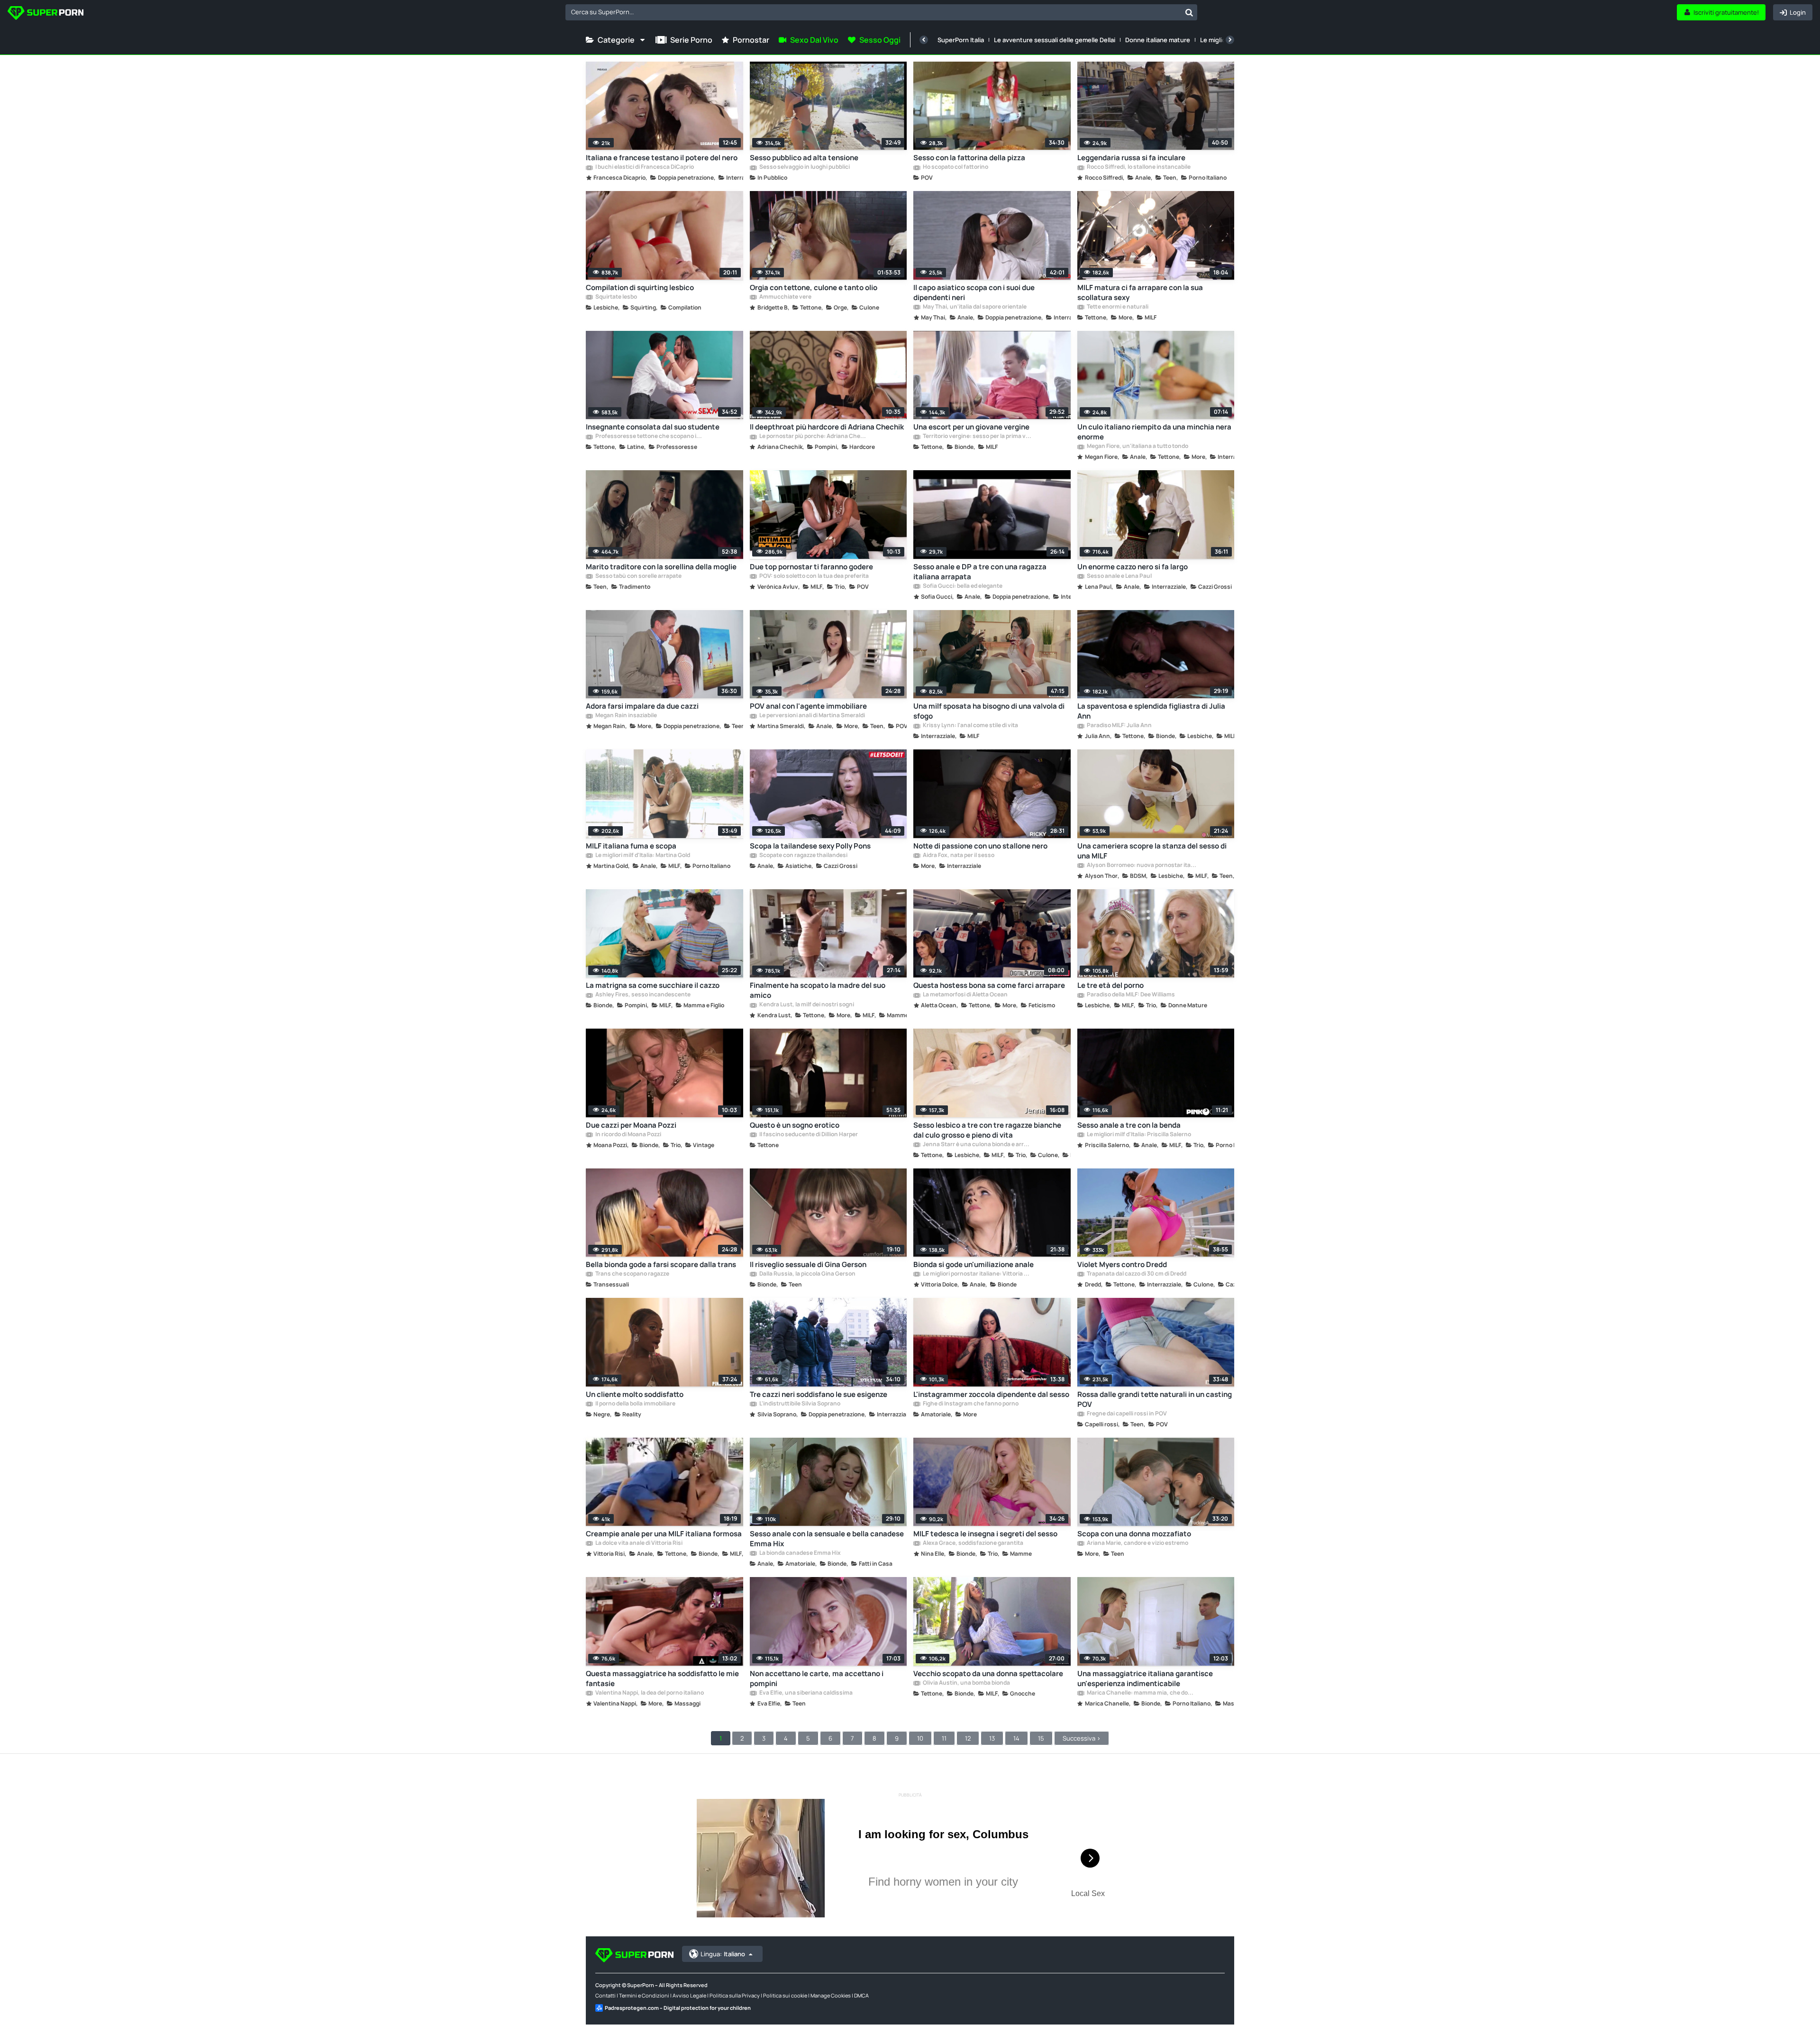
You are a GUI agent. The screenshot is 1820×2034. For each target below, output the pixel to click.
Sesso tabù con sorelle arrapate (638, 576)
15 (1041, 1738)
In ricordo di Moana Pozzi (628, 1135)
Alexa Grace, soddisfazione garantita (973, 1543)
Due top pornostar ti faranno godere (811, 567)
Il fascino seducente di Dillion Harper (808, 1135)
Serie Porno (691, 40)
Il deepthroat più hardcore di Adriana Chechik (827, 427)
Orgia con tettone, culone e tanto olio (814, 287)
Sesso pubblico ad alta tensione (804, 158)
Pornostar (751, 40)
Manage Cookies (831, 1995)
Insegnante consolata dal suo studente (653, 427)
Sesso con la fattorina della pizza (969, 158)
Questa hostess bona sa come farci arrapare (989, 985)
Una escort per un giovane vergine (971, 427)
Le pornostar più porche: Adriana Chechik (814, 437)
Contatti (605, 1995)
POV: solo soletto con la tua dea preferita (814, 576)
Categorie (616, 40)
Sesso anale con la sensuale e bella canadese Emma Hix (827, 1539)
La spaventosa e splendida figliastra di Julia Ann (1151, 711)
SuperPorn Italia (961, 40)
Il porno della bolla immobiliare (635, 1404)
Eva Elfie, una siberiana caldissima (805, 1693)
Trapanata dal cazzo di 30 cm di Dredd (1136, 1274)
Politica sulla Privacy (735, 1995)
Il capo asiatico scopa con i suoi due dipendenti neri (974, 292)
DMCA (861, 1995)
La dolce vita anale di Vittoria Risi (638, 1543)
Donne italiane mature (1158, 40)
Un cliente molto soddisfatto (635, 1394)
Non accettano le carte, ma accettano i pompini (817, 1678)
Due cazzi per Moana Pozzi (631, 1125)
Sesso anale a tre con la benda (1129, 1125)
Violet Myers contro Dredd (1122, 1264)
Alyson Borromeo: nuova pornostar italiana (1141, 866)
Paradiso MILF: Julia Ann (1119, 726)
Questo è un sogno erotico (795, 1125)
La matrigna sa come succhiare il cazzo (653, 985)
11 (944, 1738)
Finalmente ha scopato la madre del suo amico (818, 990)
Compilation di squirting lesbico (640, 287)
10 (920, 1738)
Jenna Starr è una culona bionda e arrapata (977, 1145)
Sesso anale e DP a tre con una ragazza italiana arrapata (980, 572)
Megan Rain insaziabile (626, 716)
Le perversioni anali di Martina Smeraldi (812, 716)
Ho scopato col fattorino (955, 167)
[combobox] (881, 12)
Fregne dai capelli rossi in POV (1126, 1414)
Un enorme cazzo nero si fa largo (1133, 567)
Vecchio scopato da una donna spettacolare (988, 1674)
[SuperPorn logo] (45, 14)
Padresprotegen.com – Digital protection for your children (678, 2008)
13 (992, 1738)
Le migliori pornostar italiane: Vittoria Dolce (977, 1274)
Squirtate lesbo (616, 297)
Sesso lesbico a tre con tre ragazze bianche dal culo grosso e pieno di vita (987, 1130)
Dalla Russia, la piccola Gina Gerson (807, 1274)
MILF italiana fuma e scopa (631, 846)
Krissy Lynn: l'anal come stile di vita (970, 726)
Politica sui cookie (785, 1995)
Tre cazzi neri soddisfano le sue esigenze (819, 1394)
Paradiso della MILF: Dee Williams (1130, 995)
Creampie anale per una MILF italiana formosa (664, 1534)
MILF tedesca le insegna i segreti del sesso (985, 1534)
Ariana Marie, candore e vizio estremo (1137, 1543)
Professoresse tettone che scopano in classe (650, 437)
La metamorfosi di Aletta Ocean (965, 995)
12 (968, 1738)
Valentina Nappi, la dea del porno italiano (649, 1693)
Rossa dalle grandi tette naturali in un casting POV (1155, 1399)
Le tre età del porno (1110, 985)
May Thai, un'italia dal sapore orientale (974, 307)
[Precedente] (924, 40)
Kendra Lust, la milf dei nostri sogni (806, 1005)
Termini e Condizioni (644, 1995)
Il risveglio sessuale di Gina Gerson (808, 1264)
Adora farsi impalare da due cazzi (642, 706)
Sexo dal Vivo (814, 40)
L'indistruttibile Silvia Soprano (799, 1404)
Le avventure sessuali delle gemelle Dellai (1055, 40)
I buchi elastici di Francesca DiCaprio (644, 167)
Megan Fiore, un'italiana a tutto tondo (1137, 447)
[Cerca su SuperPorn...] (1189, 12)
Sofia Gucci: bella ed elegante (962, 586)
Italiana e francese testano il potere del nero (662, 158)
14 (1016, 1738)
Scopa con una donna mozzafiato (1134, 1534)
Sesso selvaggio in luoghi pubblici (804, 167)
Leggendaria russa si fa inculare (1131, 158)
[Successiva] (1230, 40)
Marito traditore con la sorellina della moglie (661, 567)
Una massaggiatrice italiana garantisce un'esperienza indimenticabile (1145, 1678)
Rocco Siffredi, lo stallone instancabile (1138, 167)
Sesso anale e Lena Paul (1119, 576)
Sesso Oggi (880, 40)
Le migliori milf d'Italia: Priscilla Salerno (1138, 1135)
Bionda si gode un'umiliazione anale (974, 1264)
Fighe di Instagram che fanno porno (970, 1404)
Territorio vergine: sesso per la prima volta (977, 437)
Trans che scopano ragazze (632, 1274)
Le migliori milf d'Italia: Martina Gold (642, 856)
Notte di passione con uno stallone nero (980, 846)
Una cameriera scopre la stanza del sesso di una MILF (1152, 851)
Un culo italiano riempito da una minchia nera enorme (1154, 432)
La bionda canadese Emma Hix (800, 1553)
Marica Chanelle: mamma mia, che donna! (1141, 1693)
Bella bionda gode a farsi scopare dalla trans (661, 1264)
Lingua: (723, 1954)
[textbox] (873, 12)
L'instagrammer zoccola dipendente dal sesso (991, 1394)
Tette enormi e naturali (1117, 307)
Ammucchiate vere (785, 297)
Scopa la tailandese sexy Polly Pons (810, 846)
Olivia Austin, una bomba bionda (966, 1683)
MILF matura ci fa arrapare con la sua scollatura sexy (1140, 292)
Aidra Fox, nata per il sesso (958, 856)
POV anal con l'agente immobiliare (808, 706)
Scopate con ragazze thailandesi (803, 856)
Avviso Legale (689, 1995)
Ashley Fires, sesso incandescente (642, 995)
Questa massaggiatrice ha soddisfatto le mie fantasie (662, 1678)
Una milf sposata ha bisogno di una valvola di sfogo (989, 711)
